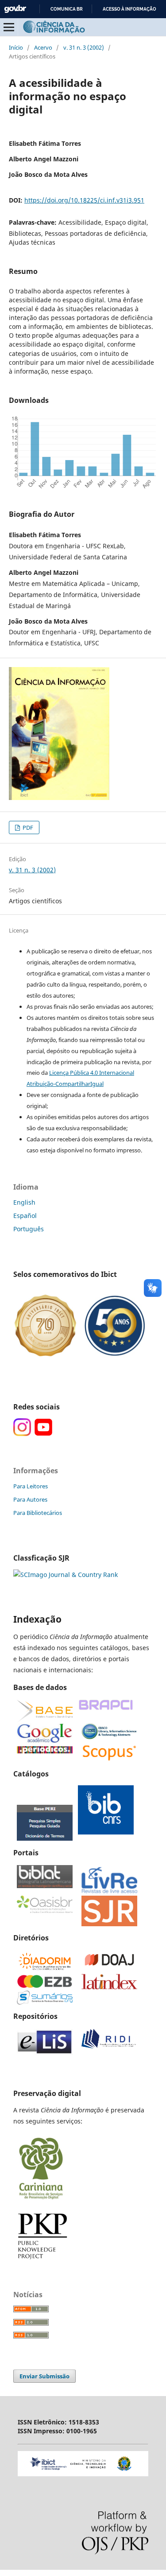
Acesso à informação (129, 9)
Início (16, 47)
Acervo (43, 47)
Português (29, 1229)
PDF (27, 827)
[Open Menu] (9, 27)
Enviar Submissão (44, 2376)
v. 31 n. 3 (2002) (84, 47)
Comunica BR (67, 9)
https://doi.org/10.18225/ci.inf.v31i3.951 (84, 200)
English (24, 1202)
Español (25, 1216)
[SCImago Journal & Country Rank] (66, 1575)
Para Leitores (31, 1486)
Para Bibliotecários (38, 1513)
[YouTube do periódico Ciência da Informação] (43, 1434)
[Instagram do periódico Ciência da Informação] (22, 1434)
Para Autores (30, 1499)
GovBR (15, 9)
